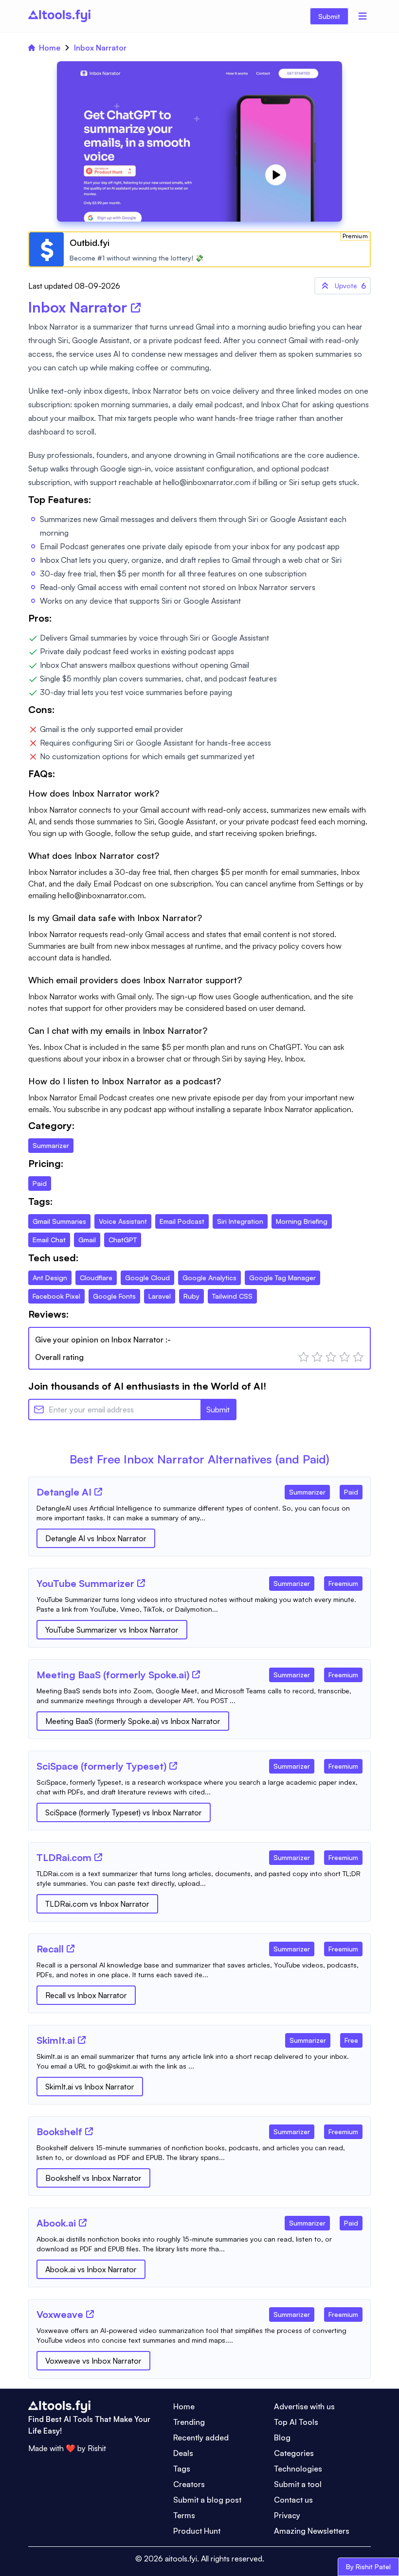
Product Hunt (197, 2531)
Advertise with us (304, 2406)
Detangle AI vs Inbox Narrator (96, 1538)
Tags (182, 2469)
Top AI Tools (296, 2422)
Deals (183, 2453)
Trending (189, 2422)
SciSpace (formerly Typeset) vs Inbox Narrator (124, 1812)
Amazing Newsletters (312, 2531)
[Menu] (363, 16)
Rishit (97, 2448)
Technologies (298, 2469)
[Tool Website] (98, 1492)
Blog (282, 2437)
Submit (329, 16)
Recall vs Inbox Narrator (86, 1995)
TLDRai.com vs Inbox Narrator (97, 1904)
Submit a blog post (207, 2500)
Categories (294, 2453)
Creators (189, 2484)
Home (50, 48)
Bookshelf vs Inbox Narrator (93, 2178)
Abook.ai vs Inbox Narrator (91, 2269)
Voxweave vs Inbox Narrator (93, 2361)
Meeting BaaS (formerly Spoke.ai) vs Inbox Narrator (133, 1721)
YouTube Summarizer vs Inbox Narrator (112, 1630)
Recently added (201, 2437)
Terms (184, 2515)
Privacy (287, 2515)
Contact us (293, 2500)
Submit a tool (298, 2484)
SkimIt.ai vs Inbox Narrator (90, 2087)
